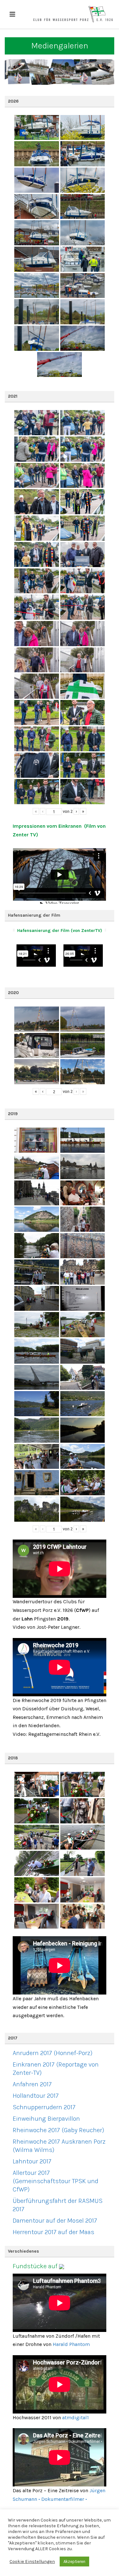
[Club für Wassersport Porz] (73, 14)
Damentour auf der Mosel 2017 (55, 2221)
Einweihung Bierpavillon (46, 2119)
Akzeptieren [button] (74, 2562)
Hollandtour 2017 (36, 2096)
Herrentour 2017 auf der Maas (53, 2232)
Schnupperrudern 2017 (44, 2107)
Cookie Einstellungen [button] (32, 2562)
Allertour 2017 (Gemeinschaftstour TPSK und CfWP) (56, 2181)
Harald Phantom (71, 2344)
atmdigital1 (76, 2417)
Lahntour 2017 (32, 2161)
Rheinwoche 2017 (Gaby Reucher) (58, 2130)
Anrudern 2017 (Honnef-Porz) (53, 2053)
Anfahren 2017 (32, 2084)
